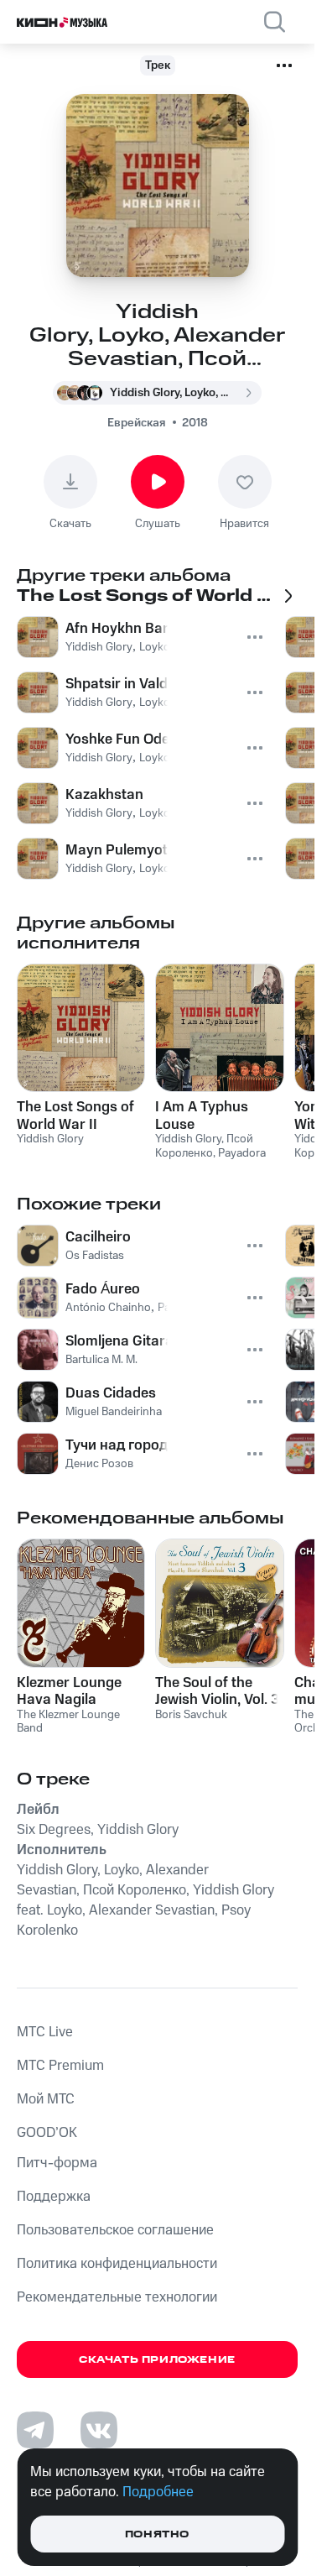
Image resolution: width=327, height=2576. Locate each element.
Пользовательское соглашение (115, 2230)
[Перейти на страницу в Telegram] (35, 2430)
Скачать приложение (157, 2360)
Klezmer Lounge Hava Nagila (69, 1691)
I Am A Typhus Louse (202, 1116)
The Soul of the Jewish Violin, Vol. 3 (217, 1691)
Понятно (157, 2534)
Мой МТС (46, 2099)
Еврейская (136, 423)
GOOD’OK (47, 2133)
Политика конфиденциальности (117, 2264)
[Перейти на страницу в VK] (99, 2430)
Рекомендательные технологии (117, 2297)
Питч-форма (57, 2163)
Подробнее (158, 2492)
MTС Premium (60, 2066)
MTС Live (45, 2032)
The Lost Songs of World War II (75, 1116)
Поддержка (54, 2197)
